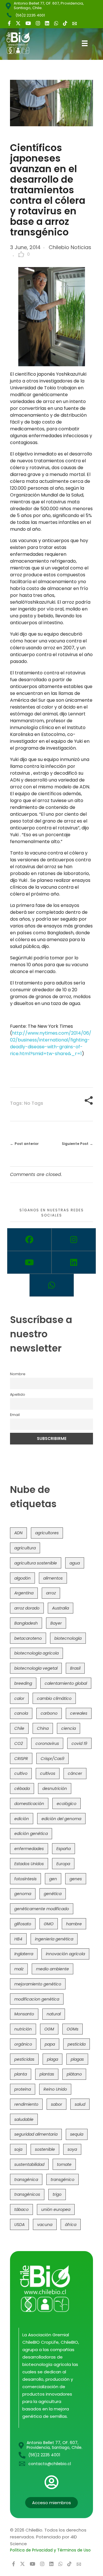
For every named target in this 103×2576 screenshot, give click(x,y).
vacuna (45, 2225)
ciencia (69, 1728)
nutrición (23, 2029)
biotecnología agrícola (36, 1653)
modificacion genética (37, 1999)
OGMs (73, 2029)
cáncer (75, 1773)
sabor (57, 2104)
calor (19, 1698)
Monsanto (24, 2014)
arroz (51, 1593)
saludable (24, 2119)
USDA (19, 2225)
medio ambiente (53, 1969)
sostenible (45, 2149)
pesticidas (24, 2059)
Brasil (75, 1668)
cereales (79, 1713)
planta (21, 2074)
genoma (23, 1894)
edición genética (31, 1834)
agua (75, 1563)
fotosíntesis (25, 1879)
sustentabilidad (29, 2164)
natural (54, 2014)
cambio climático (54, 1698)
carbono (49, 1713)
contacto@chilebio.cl (50, 2464)
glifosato (23, 1924)
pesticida (77, 2044)
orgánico (23, 2044)
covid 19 (79, 1743)
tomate (64, 2164)
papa (50, 2044)
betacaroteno (28, 1638)
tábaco (21, 2209)
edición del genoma (61, 1819)
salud (80, 2104)
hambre (74, 1924)
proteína (23, 2089)
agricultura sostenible (36, 1563)
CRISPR (21, 1759)
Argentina (24, 1593)
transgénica (26, 2180)
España (64, 1849)
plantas (47, 2074)
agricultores (47, 1533)
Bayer (56, 1623)
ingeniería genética (54, 1939)
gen (53, 1879)
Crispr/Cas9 (53, 1759)
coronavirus (47, 1743)
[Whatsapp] (52, 1285)
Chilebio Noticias (70, 247)
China (43, 1728)
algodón (22, 1578)
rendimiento (26, 2104)
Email (15, 1415)
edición (22, 1819)
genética (53, 1894)
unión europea (56, 2209)
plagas (77, 2059)
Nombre (18, 1374)
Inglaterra (24, 1954)
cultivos (48, 1773)
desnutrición (55, 1788)
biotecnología (68, 1638)
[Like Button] (21, 254)
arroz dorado (27, 1608)
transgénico (63, 2180)
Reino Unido (55, 2089)
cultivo (21, 1773)
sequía (77, 2134)
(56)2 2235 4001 (30, 15)
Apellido (18, 1394)
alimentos (53, 1578)
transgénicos (27, 2194)
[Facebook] (29, 1240)
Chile (19, 1728)
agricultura (25, 1548)
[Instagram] (74, 1240)
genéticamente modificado (42, 1909)
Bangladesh (26, 1623)
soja (18, 2149)
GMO (49, 1924)
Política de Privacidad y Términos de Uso (50, 2550)
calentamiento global (66, 1683)
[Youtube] (29, 1262)
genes (76, 1879)
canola (21, 1713)
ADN (18, 1533)
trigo (57, 2194)
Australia (61, 1608)
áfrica (71, 2225)
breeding (23, 1683)
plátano (74, 2074)
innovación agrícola (65, 1954)
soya (72, 2149)
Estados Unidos (29, 1864)
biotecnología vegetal (36, 1668)
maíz (19, 1969)
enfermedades (29, 1849)
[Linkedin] (74, 1262)
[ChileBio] (22, 43)
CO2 (19, 1743)
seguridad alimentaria (36, 2134)
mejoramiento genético (38, 1984)
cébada (22, 1788)
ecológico (67, 1804)
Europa (63, 1864)
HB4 (18, 1939)
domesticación (29, 1804)
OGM (49, 2029)
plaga (53, 2059)
